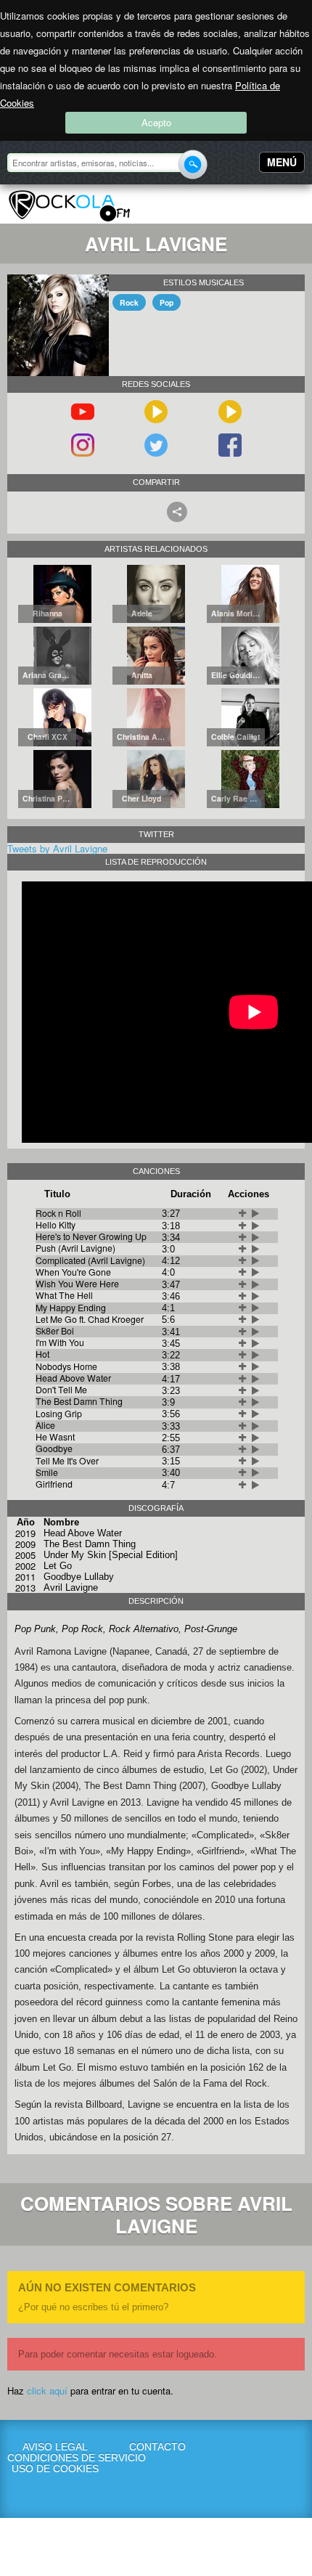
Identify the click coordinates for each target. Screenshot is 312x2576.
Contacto (157, 2447)
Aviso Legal (55, 2447)
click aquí (47, 2390)
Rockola (69, 206)
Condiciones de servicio (56, 2458)
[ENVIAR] (193, 164)
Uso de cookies (55, 2469)
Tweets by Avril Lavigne (57, 848)
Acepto (156, 122)
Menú (282, 162)
